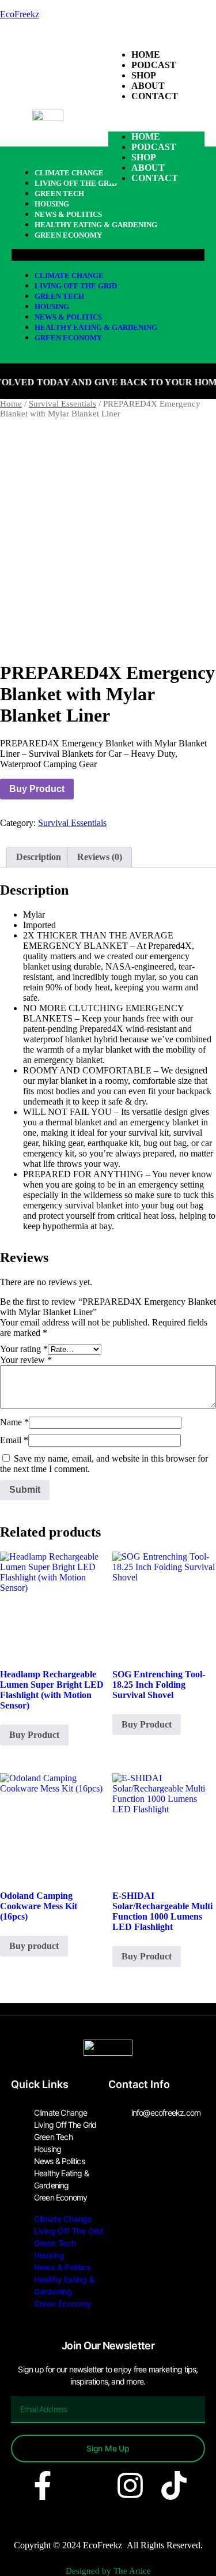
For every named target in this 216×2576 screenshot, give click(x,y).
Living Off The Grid (76, 286)
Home (146, 55)
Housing (52, 307)
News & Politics (68, 214)
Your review (26, 1360)
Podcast (154, 65)
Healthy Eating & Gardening (96, 225)
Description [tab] (39, 857)
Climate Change (69, 275)
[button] (157, 117)
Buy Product (37, 789)
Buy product (34, 1946)
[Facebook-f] (43, 2485)
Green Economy (68, 235)
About (148, 86)
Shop (144, 75)
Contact (155, 96)
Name (14, 1422)
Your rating (24, 1349)
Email (14, 1440)
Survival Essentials (62, 404)
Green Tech (59, 296)
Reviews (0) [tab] (100, 857)
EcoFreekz (20, 14)
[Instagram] (130, 2485)
